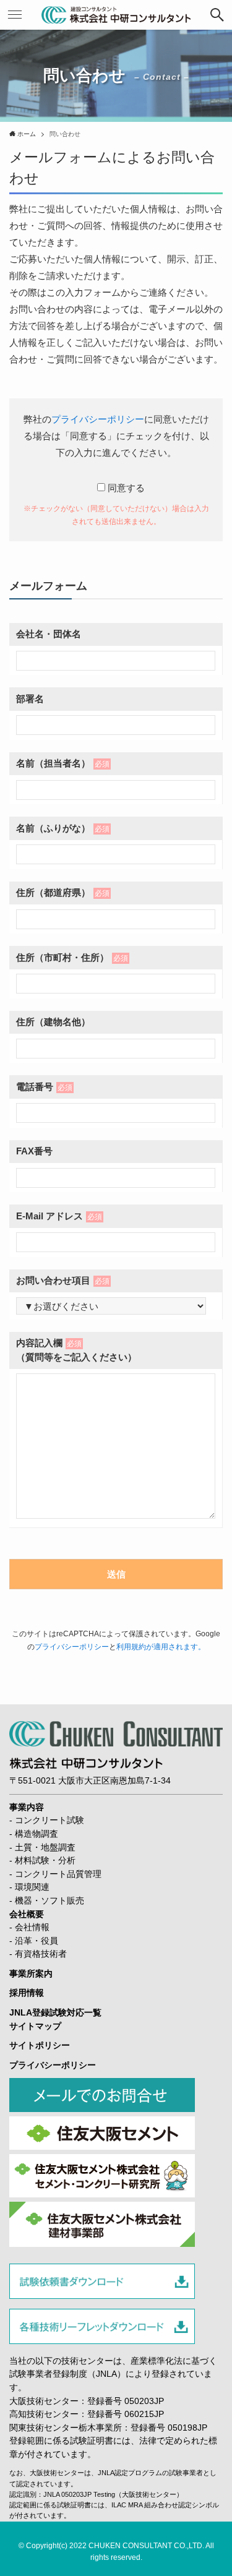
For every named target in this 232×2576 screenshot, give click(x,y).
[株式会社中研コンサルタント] (116, 15)
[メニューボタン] (15, 15)
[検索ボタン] (217, 15)
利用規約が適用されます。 (161, 1647)
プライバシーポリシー (98, 419)
